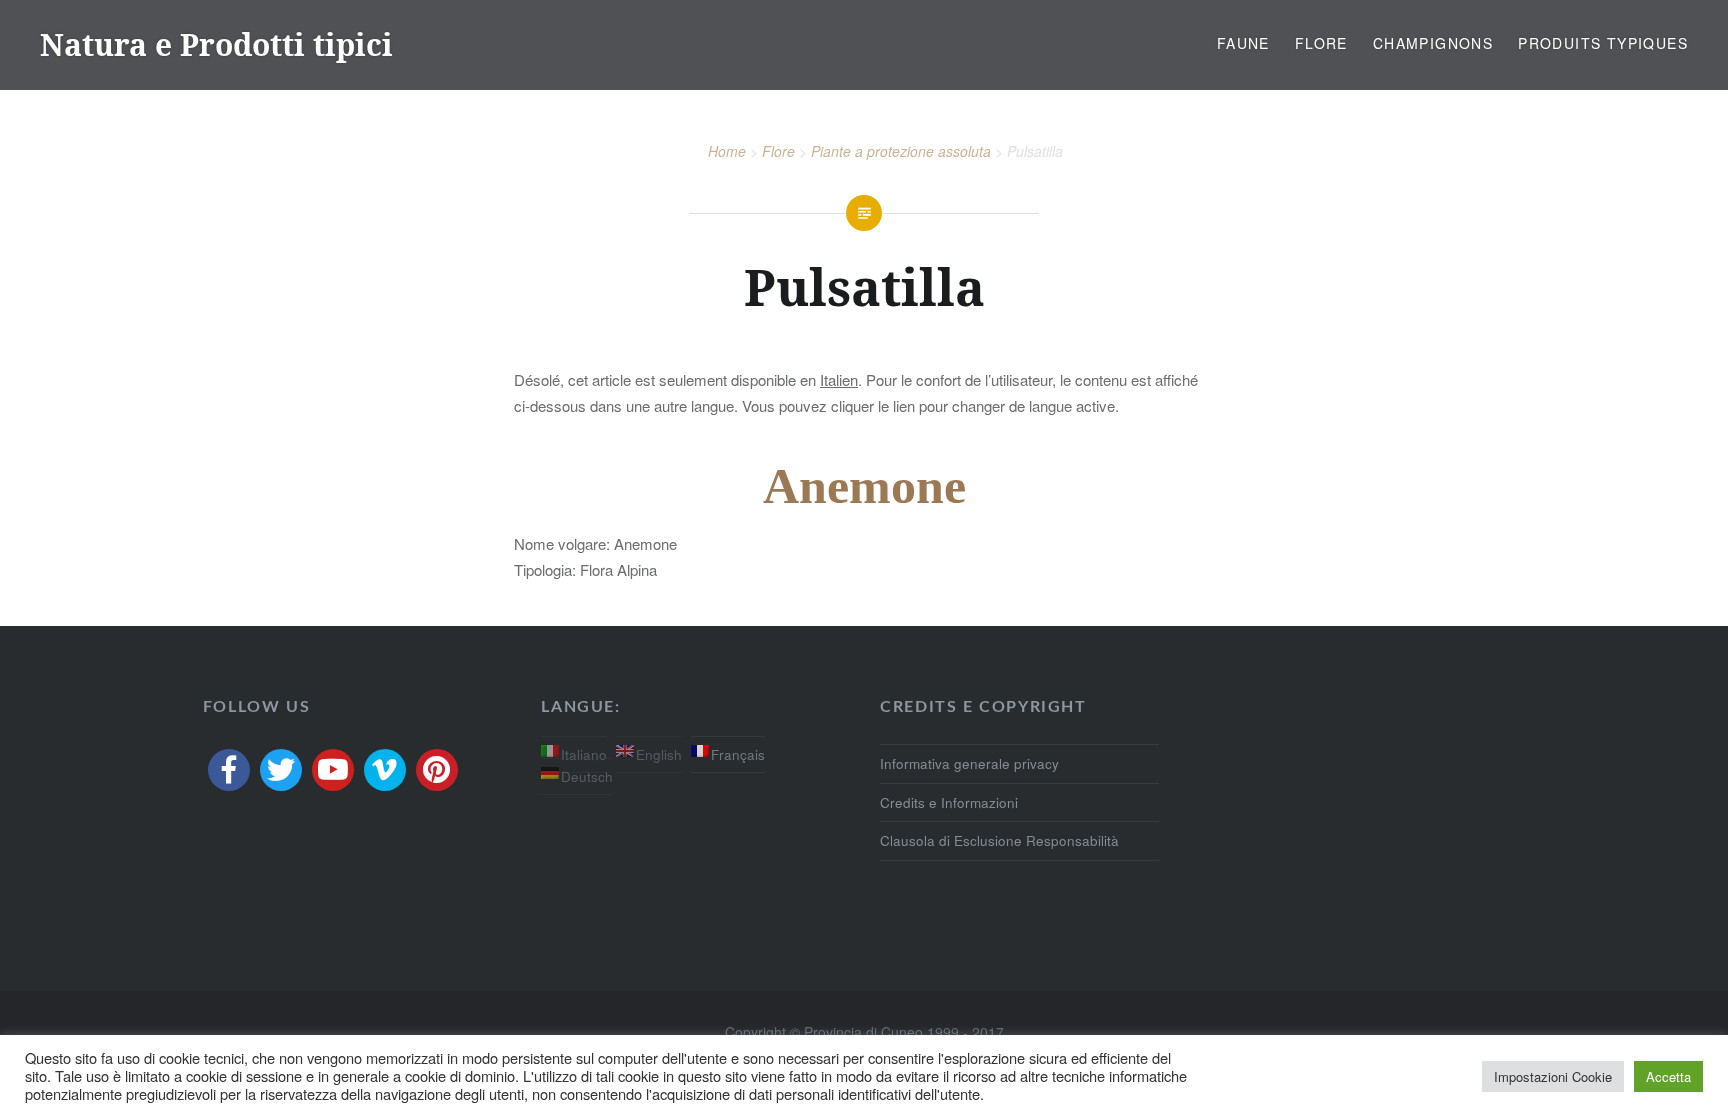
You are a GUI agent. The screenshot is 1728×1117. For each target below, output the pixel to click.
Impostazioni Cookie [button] (1553, 1076)
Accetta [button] (1668, 1076)
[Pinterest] (437, 770)
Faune (1243, 43)
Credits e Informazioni (949, 802)
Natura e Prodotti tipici (216, 44)
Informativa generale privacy (969, 763)
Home (727, 151)
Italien (839, 379)
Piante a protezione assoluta (901, 151)
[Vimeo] (385, 770)
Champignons (1433, 43)
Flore (1321, 43)
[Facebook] (229, 770)
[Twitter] (281, 770)
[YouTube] (333, 770)
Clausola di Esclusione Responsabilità (999, 840)
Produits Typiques (1603, 43)
